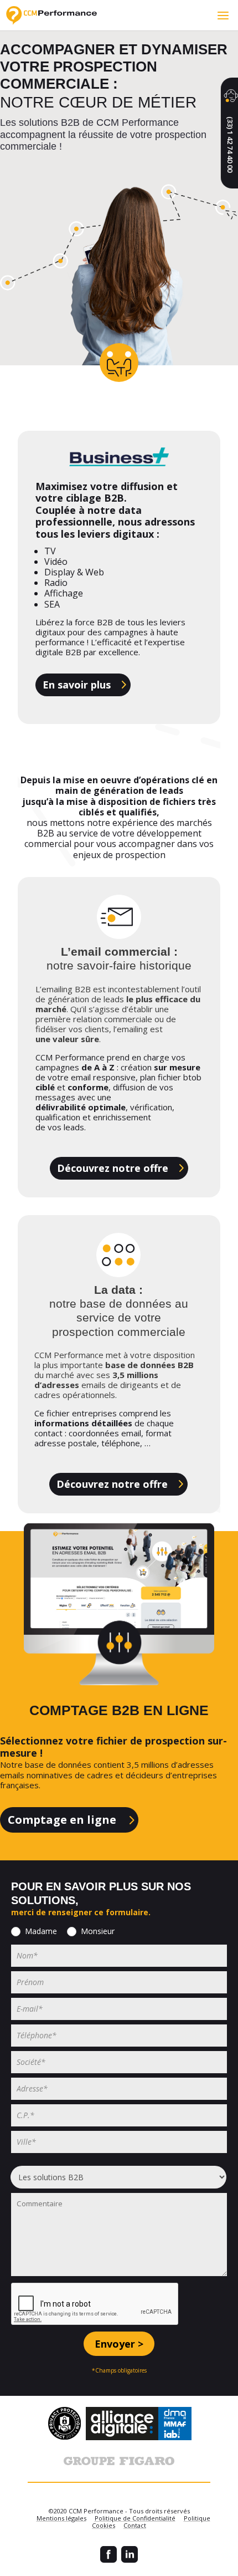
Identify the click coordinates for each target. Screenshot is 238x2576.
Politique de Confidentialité (135, 2518)
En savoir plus (77, 685)
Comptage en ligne (62, 1820)
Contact (135, 2525)
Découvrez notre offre (113, 1168)
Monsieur (98, 1931)
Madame (41, 1931)
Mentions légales (61, 2518)
